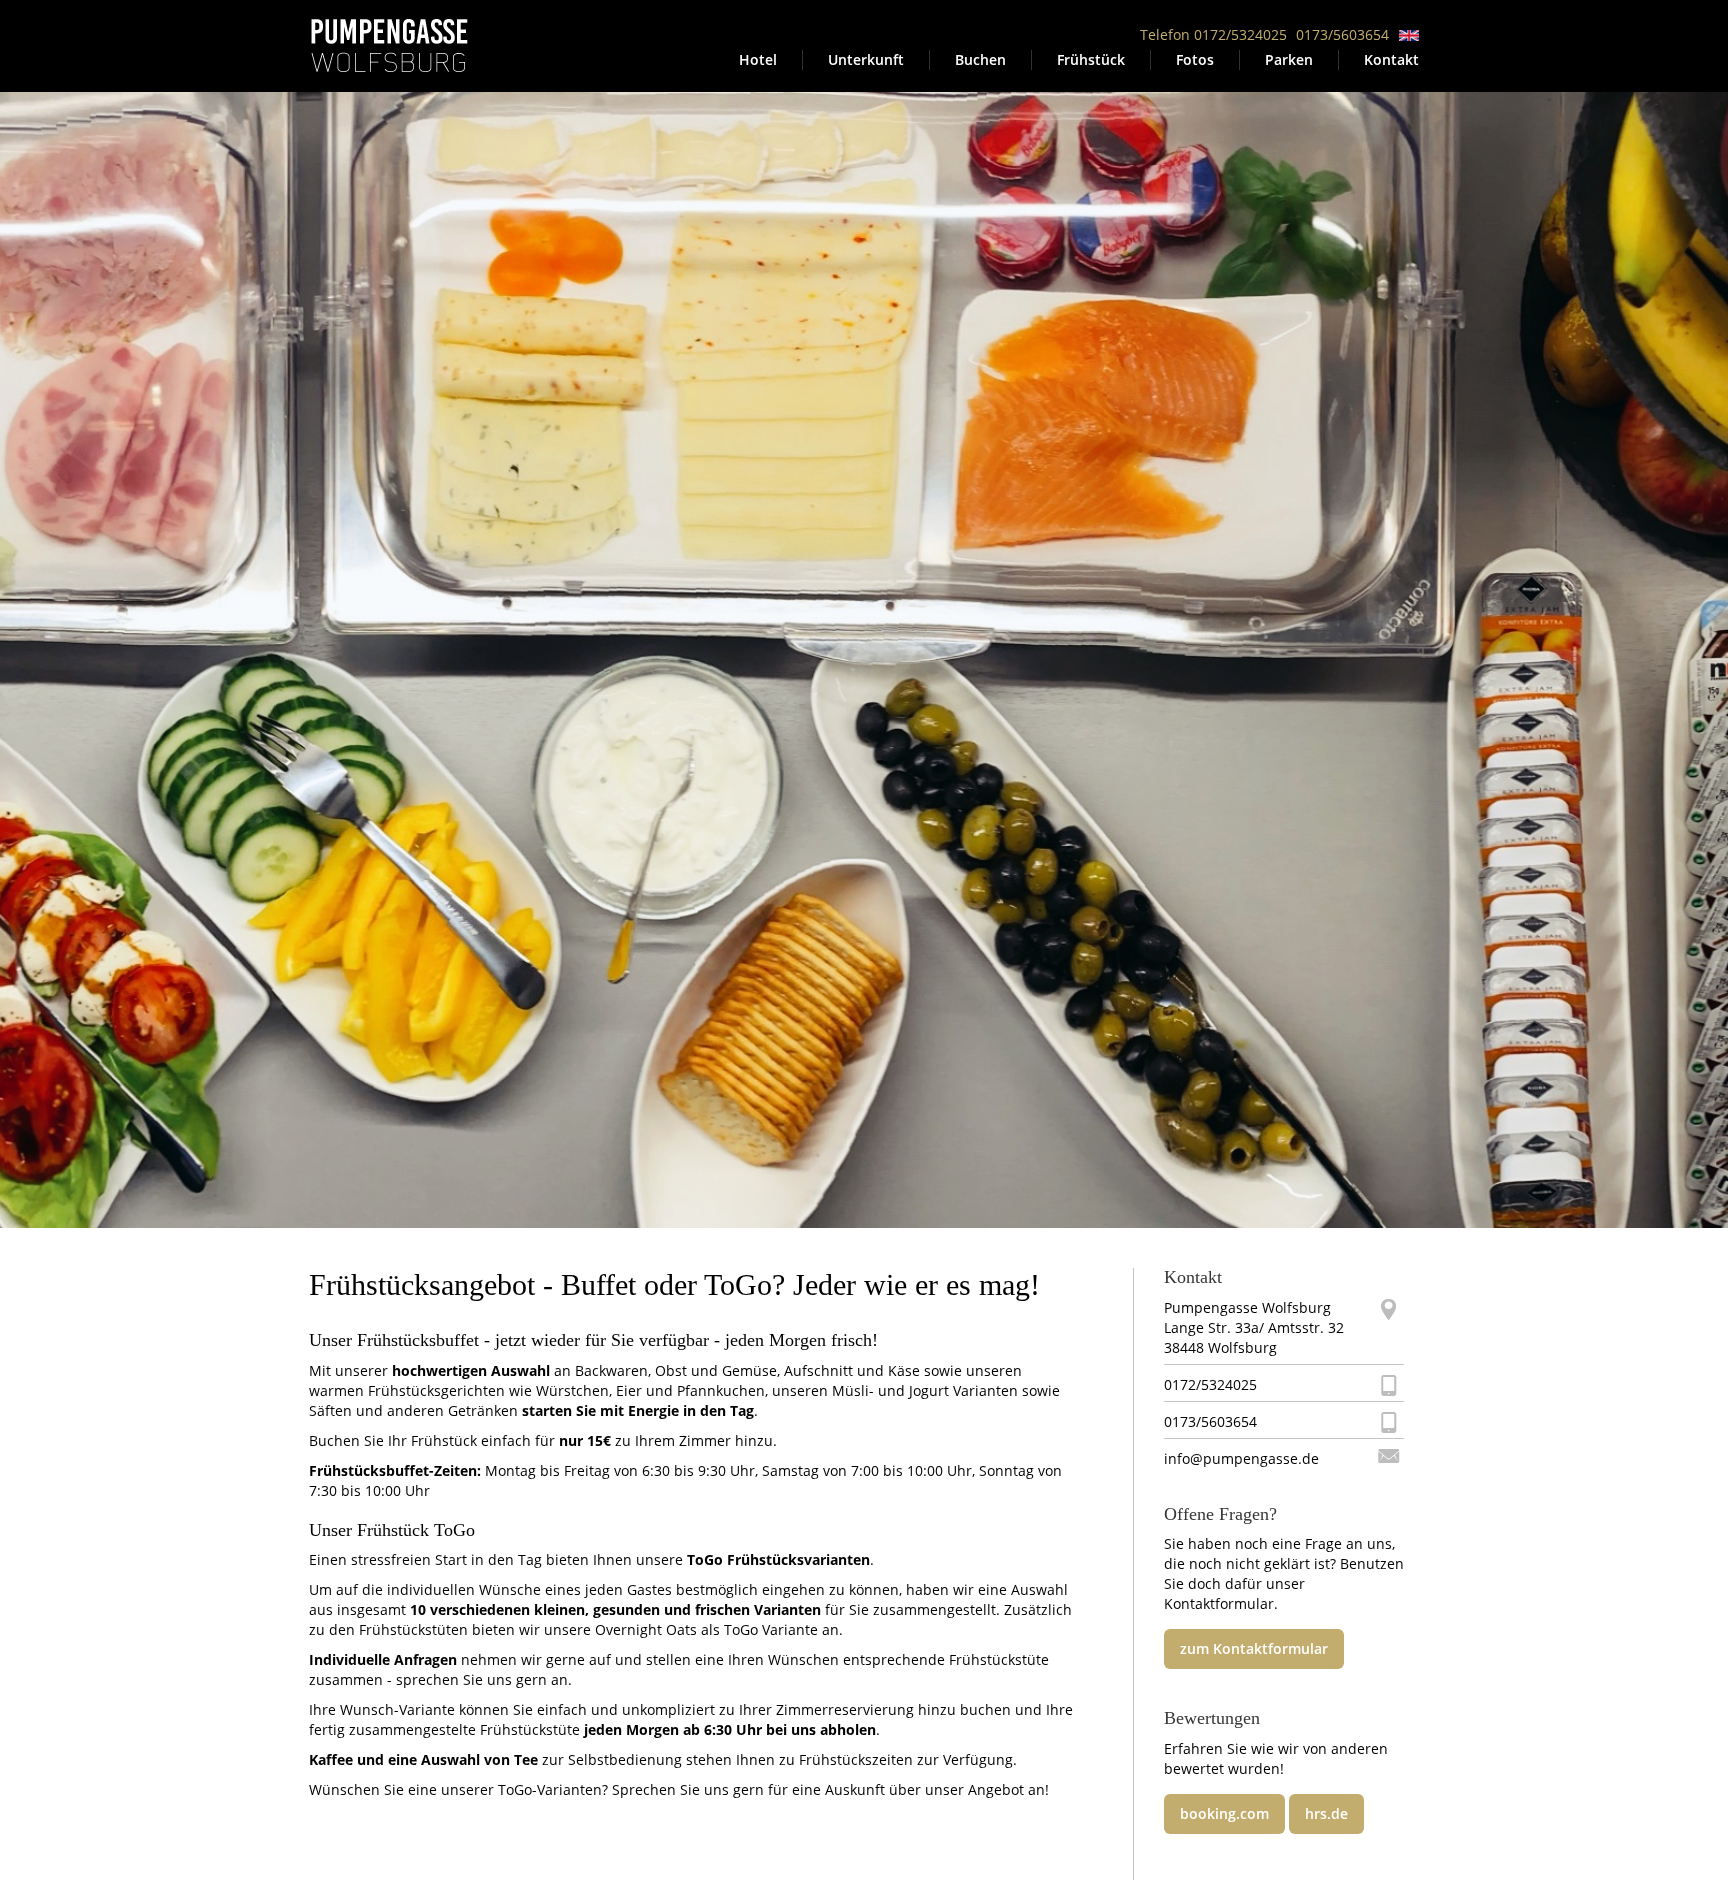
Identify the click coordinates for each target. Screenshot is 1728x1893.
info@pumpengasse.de (1241, 1458)
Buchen (980, 59)
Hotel (758, 59)
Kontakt (1391, 59)
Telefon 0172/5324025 (1213, 34)
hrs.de (1326, 1813)
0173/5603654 (1342, 34)
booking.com (1224, 1813)
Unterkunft (866, 59)
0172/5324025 (1210, 1384)
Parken (1289, 59)
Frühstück (1091, 59)
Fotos (1195, 59)
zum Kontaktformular (1254, 1648)
